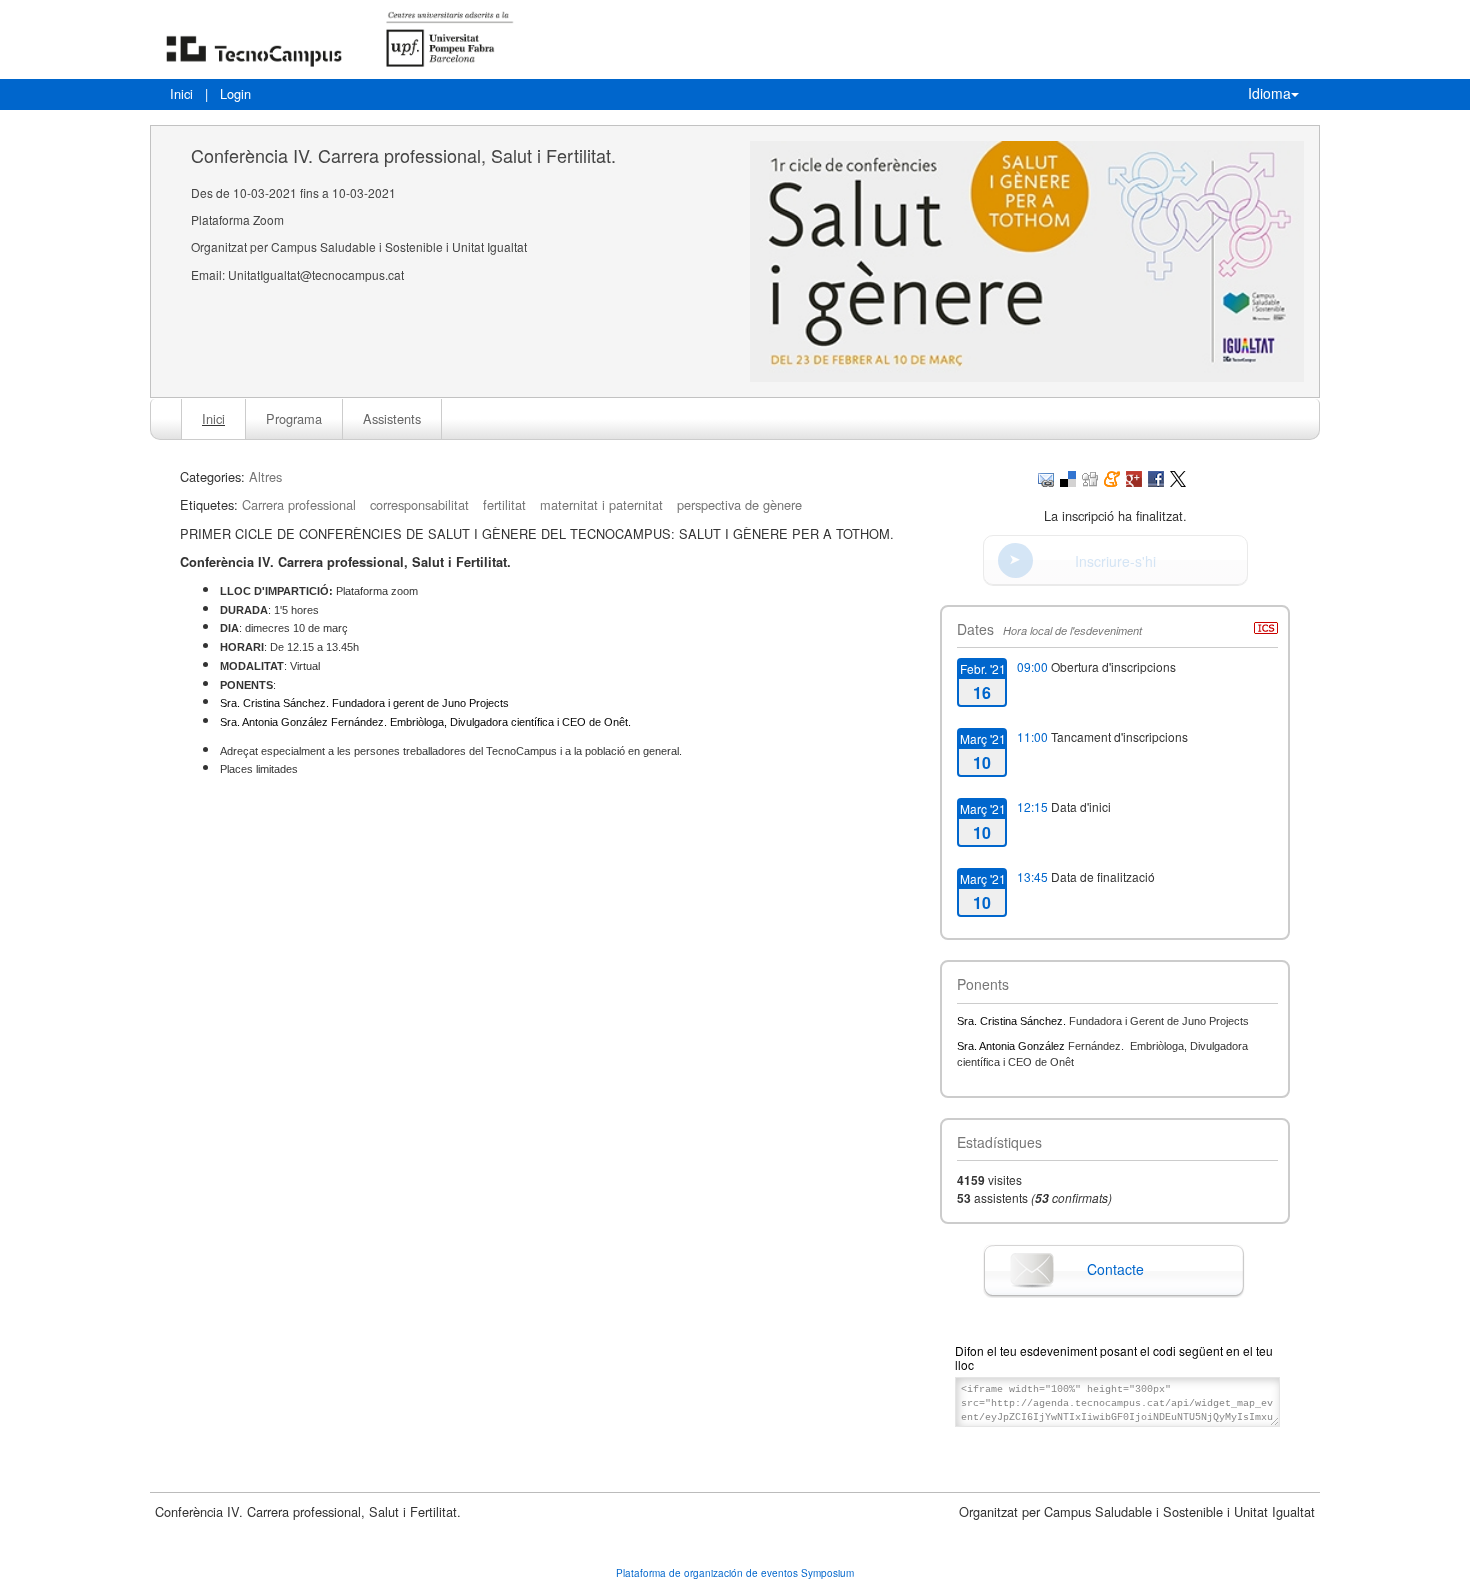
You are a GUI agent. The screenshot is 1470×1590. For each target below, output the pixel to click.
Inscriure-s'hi (1115, 561)
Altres (265, 476)
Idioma (1269, 93)
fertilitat (504, 504)
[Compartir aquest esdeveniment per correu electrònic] (1046, 476)
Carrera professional (299, 504)
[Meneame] (1112, 476)
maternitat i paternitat (601, 504)
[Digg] (1090, 476)
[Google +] (1134, 476)
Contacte (1115, 1269)
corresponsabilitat (419, 504)
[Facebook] (1156, 476)
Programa (294, 418)
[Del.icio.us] (1068, 476)
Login (235, 93)
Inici (181, 93)
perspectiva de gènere (739, 504)
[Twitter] (1178, 476)
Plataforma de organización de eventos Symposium (735, 1573)
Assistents (392, 418)
